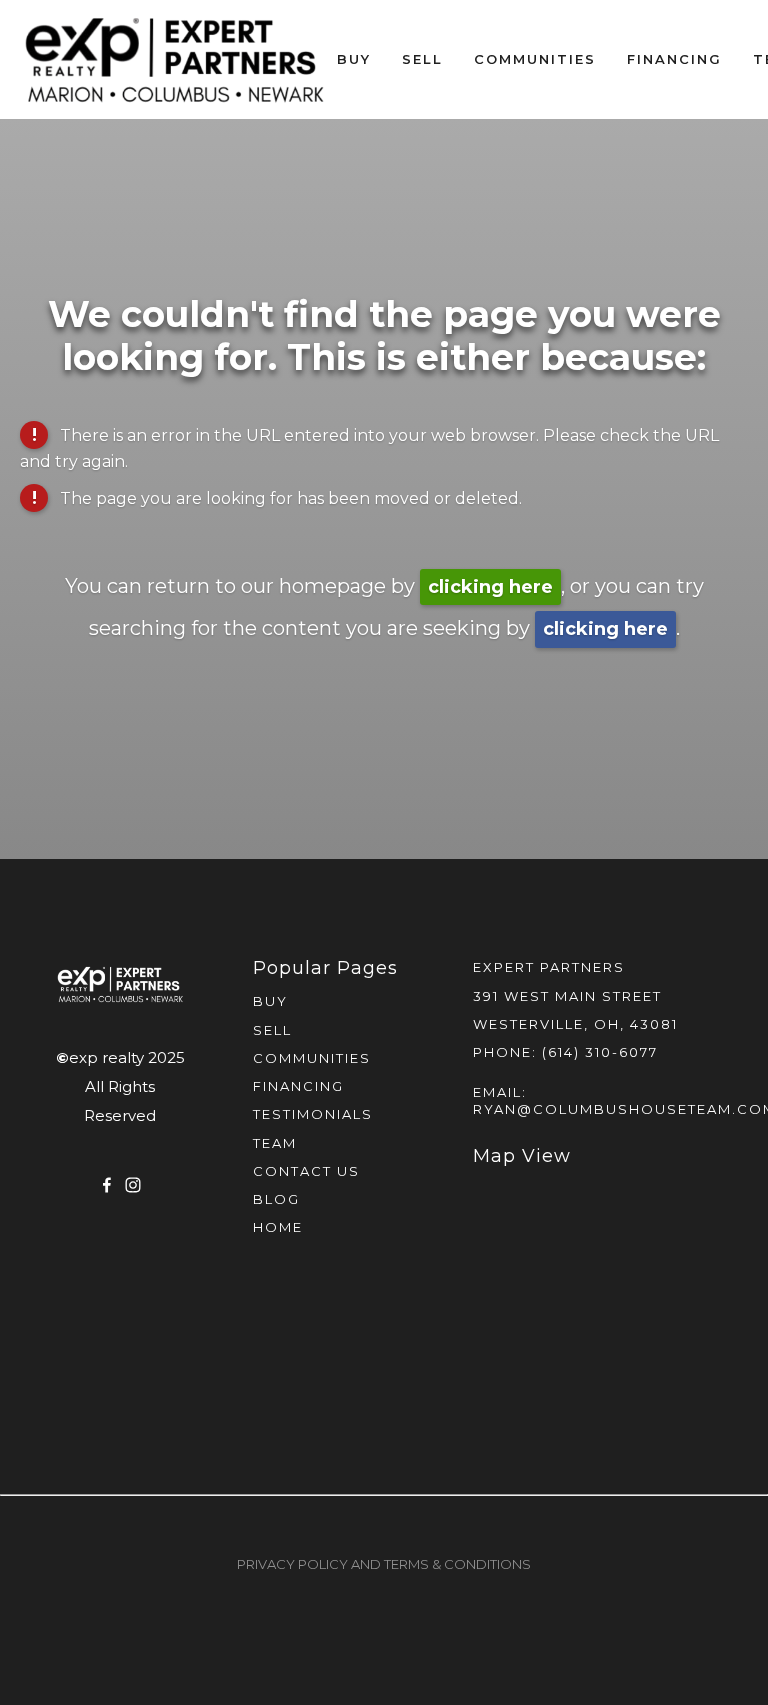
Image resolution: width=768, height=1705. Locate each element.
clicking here (490, 587)
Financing (674, 59)
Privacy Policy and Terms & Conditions (384, 1564)
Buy (354, 59)
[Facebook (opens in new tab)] (107, 1185)
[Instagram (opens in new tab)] (133, 1185)
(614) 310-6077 (600, 1052)
